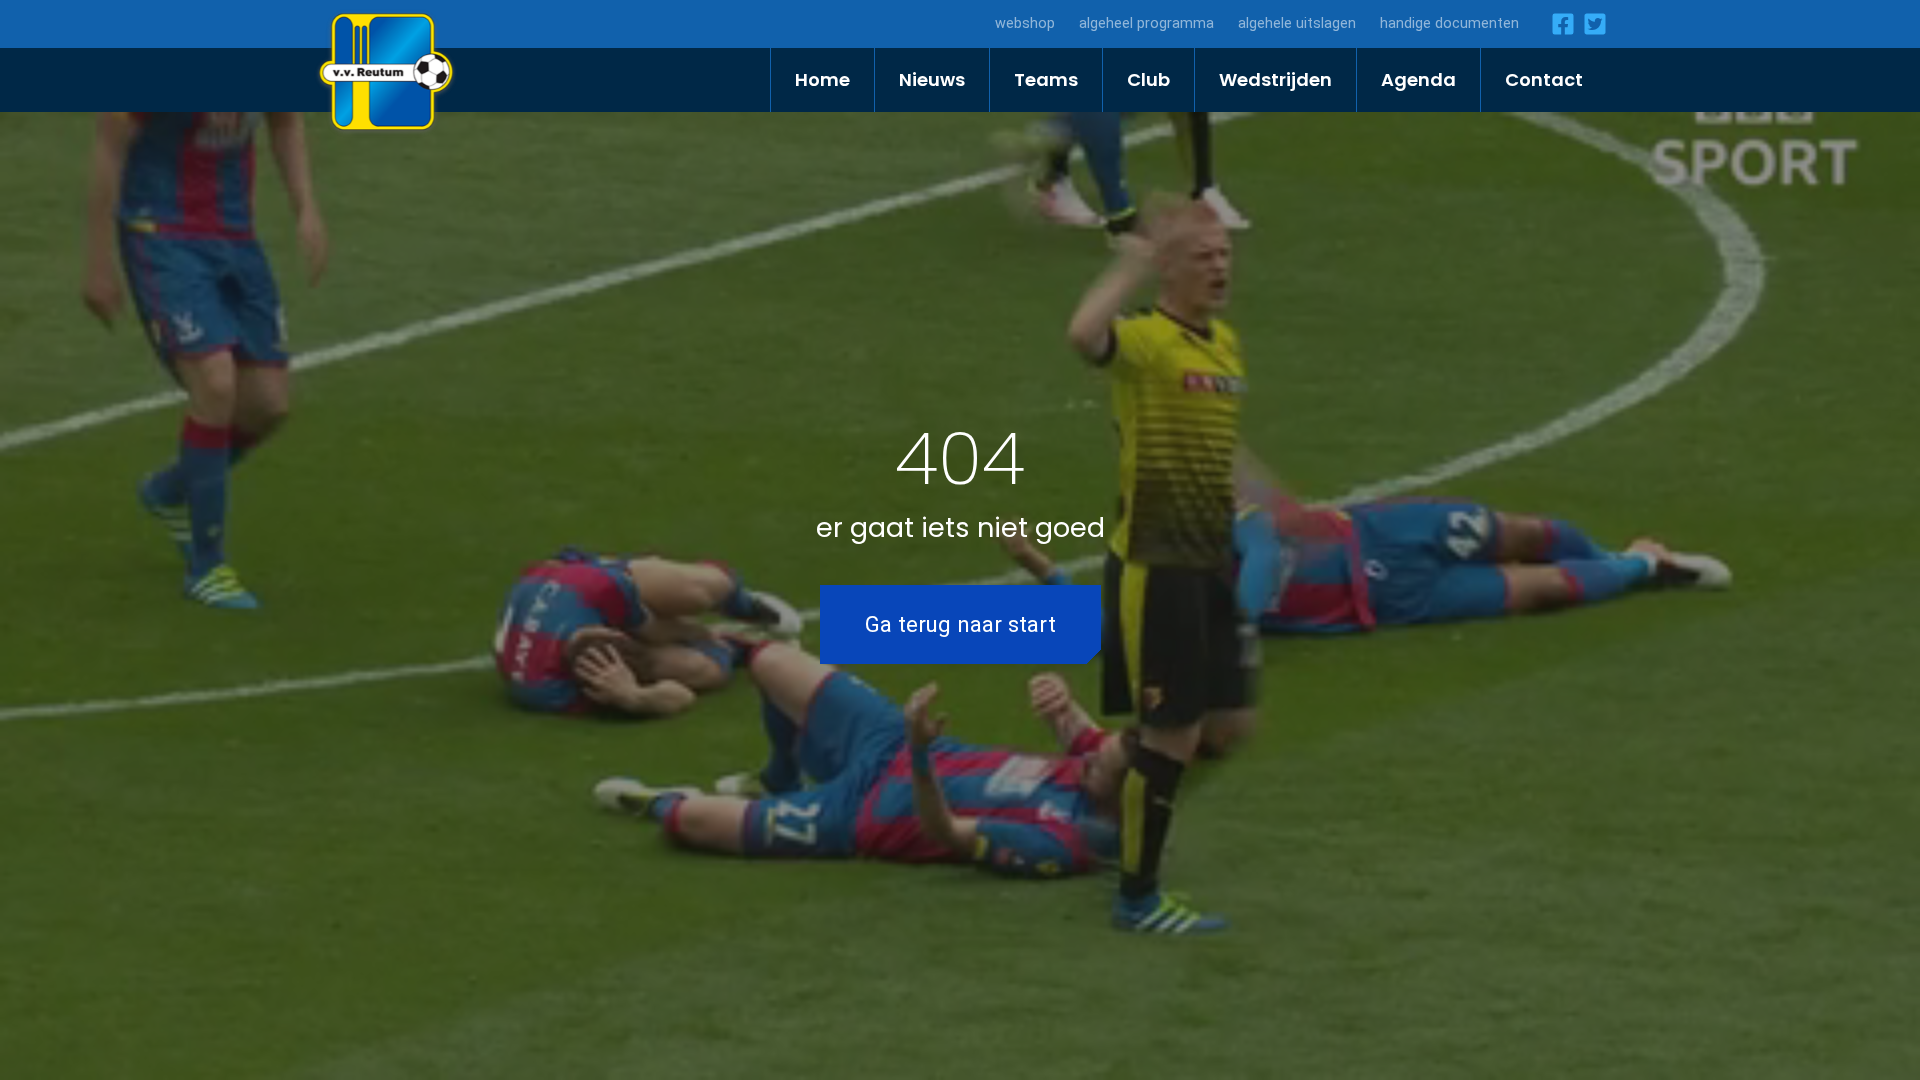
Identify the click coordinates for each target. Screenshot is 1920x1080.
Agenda (1418, 79)
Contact (1544, 79)
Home (822, 79)
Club (1148, 79)
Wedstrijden (1275, 79)
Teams (1046, 79)
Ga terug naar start (960, 624)
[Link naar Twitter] (1591, 24)
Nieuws (932, 79)
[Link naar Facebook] (1559, 24)
